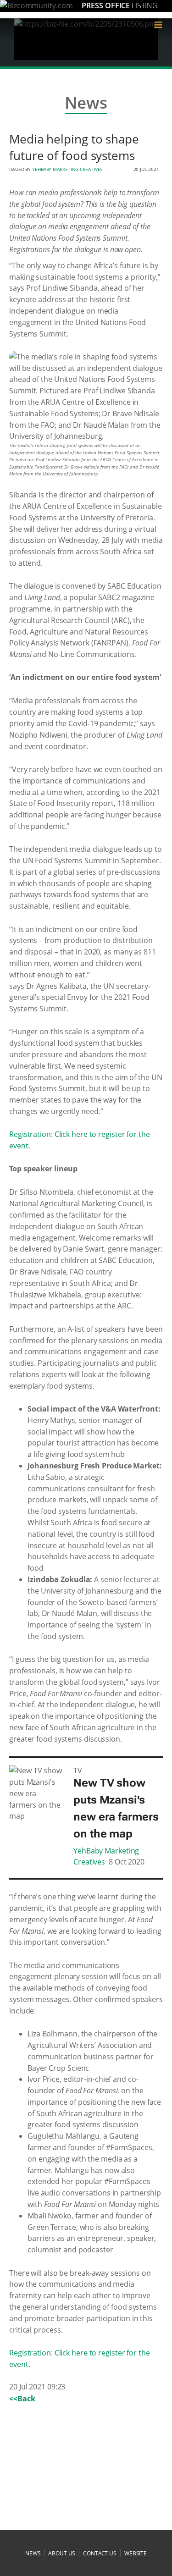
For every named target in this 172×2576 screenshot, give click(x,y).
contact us (100, 2553)
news (33, 2553)
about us (62, 2553)
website (136, 2553)
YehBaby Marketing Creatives (67, 169)
